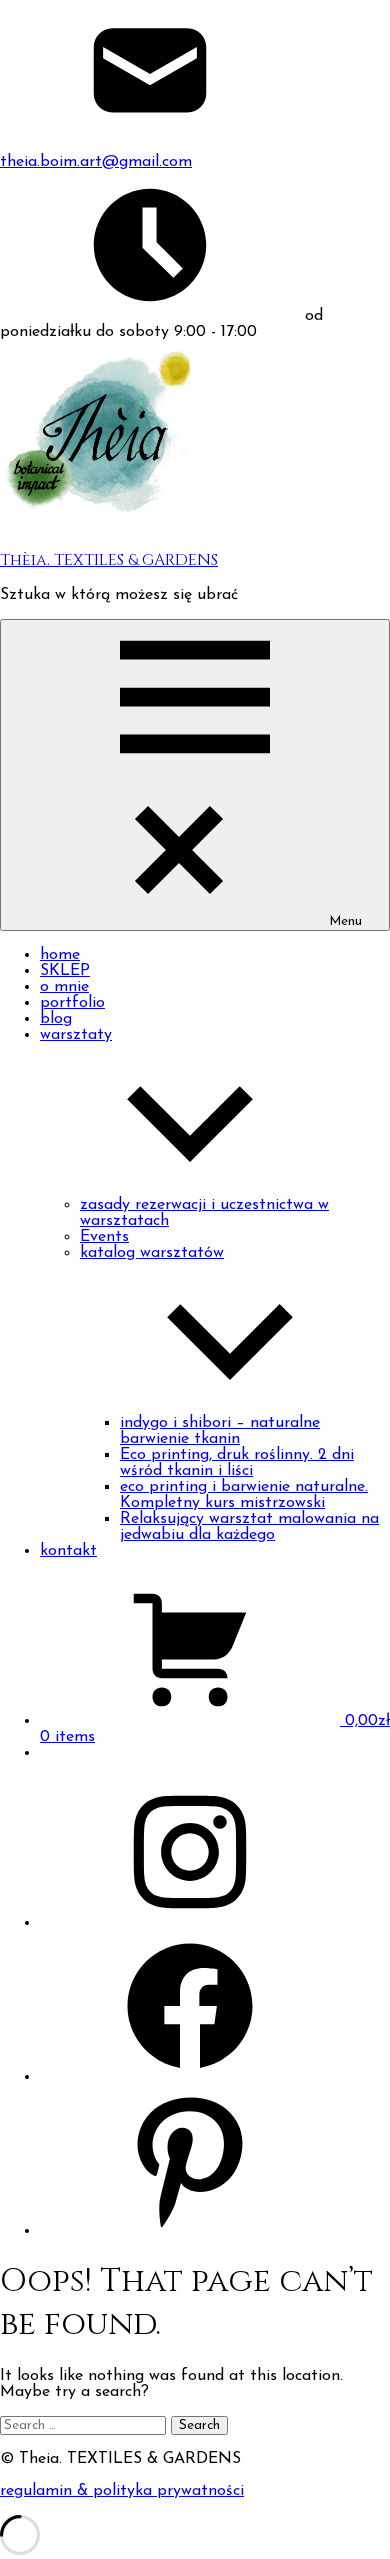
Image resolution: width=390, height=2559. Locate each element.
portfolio (72, 1003)
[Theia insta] (190, 1923)
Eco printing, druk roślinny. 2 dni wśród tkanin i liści (237, 1463)
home (60, 955)
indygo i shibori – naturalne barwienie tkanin (220, 1431)
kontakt (68, 1551)
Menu (345, 921)
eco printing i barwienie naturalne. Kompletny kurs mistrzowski (244, 1495)
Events (104, 1237)
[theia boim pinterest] (190, 2231)
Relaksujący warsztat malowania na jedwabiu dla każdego (249, 1527)
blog (56, 1019)
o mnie (64, 987)
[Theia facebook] (190, 2077)
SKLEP (65, 971)
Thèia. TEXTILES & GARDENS (109, 560)
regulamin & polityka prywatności (122, 2491)
